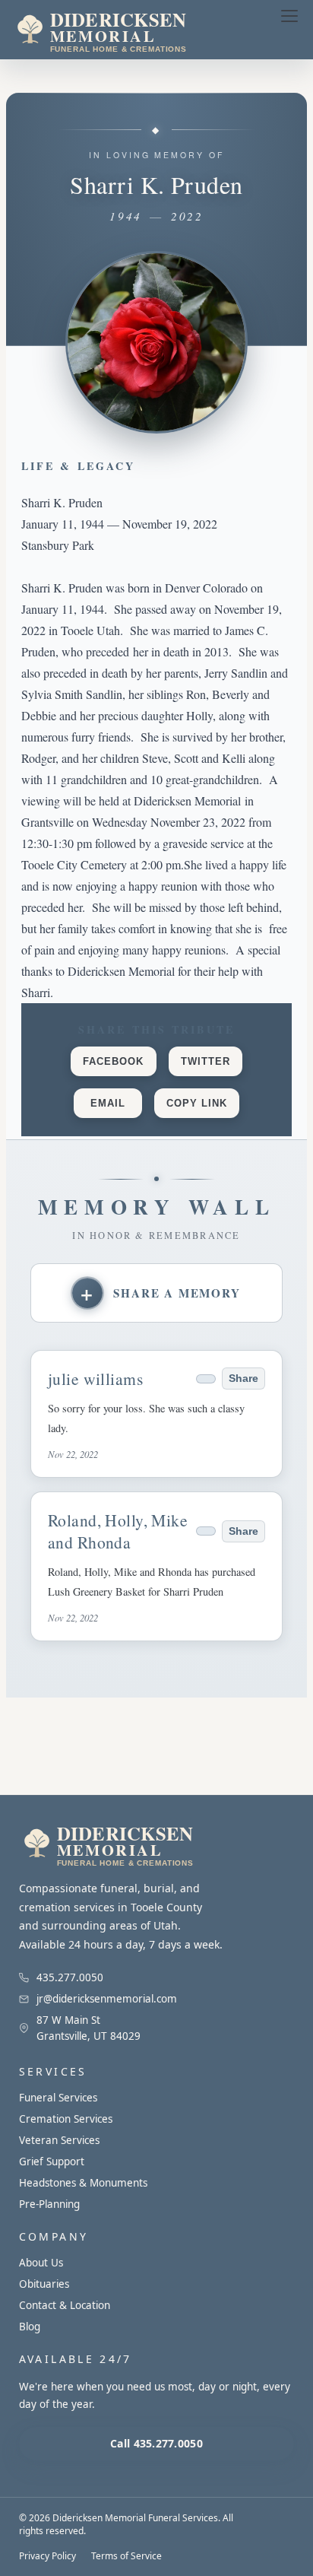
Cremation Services (66, 2119)
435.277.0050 (70, 1977)
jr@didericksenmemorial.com (107, 1999)
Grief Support (52, 2161)
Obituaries (44, 2284)
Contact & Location (65, 2305)
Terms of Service (126, 2556)
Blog (30, 2327)
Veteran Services (59, 2140)
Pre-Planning (49, 2204)
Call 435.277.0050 (156, 2443)
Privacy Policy (47, 2556)
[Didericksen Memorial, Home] (132, 30)
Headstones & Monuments (83, 2183)
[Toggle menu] (289, 16)
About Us (41, 2263)
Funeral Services (58, 2098)
